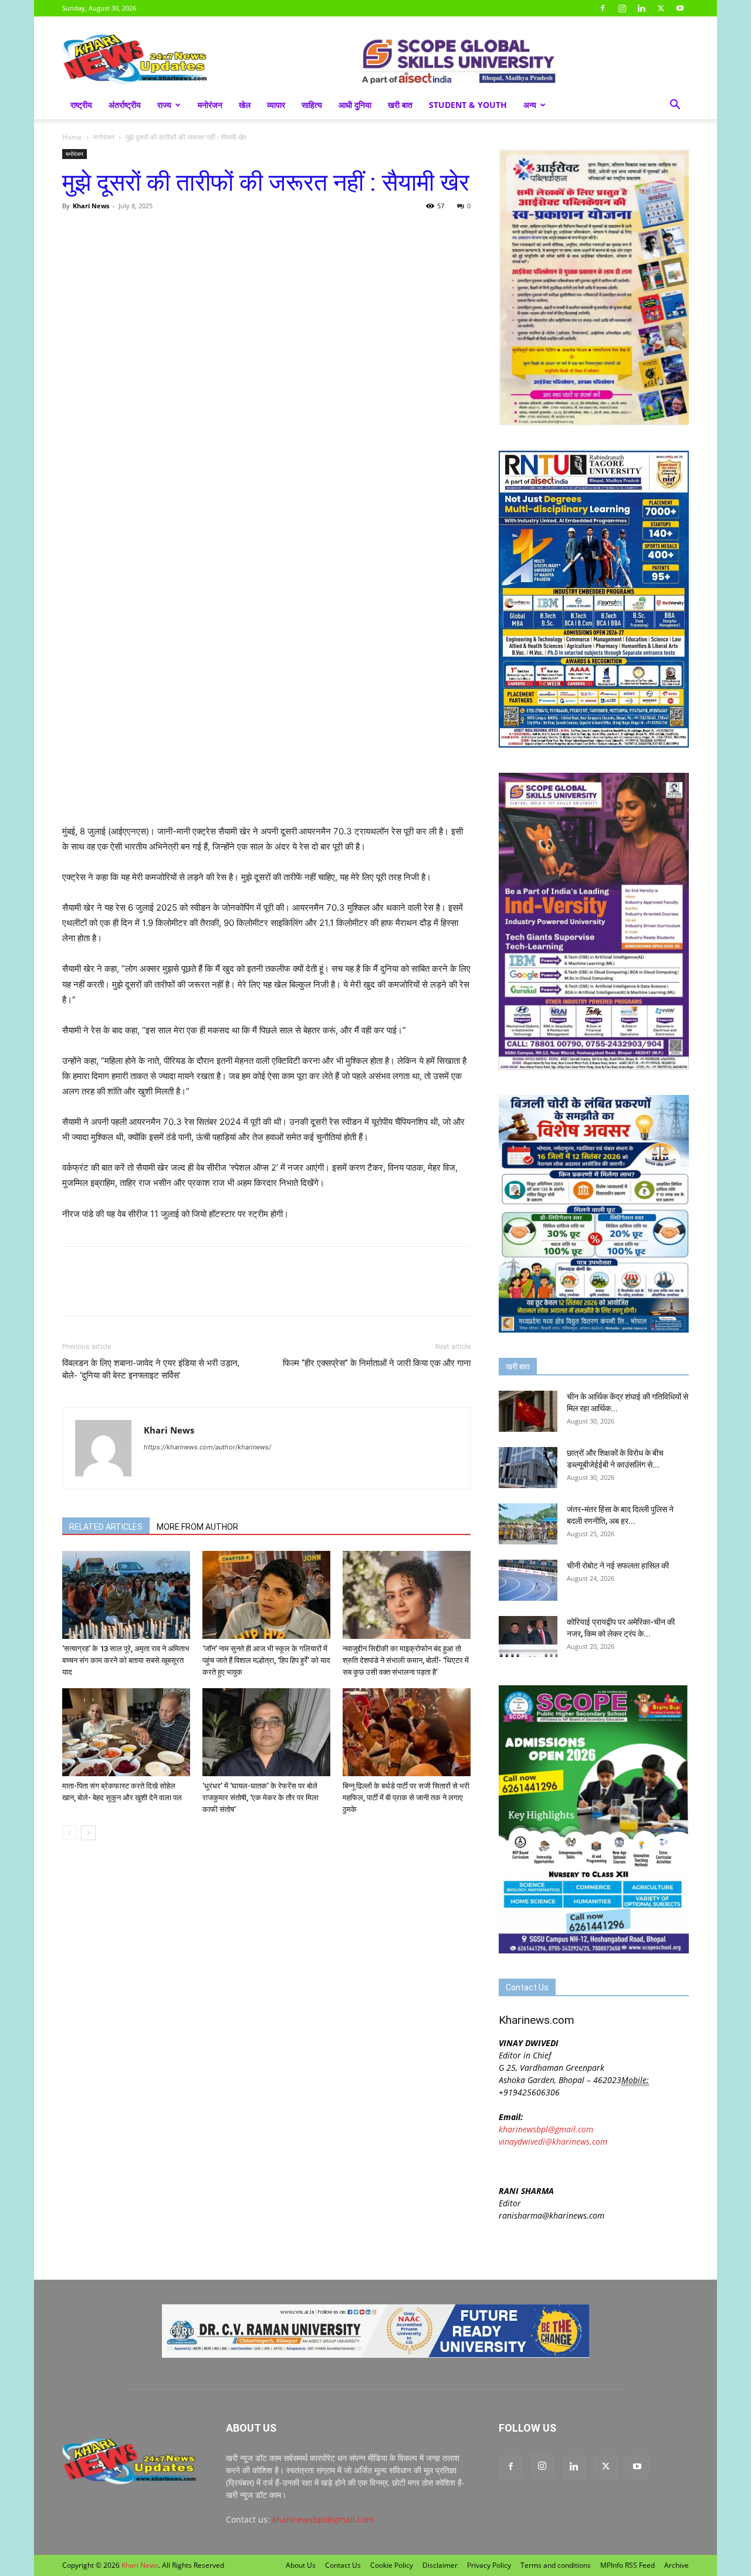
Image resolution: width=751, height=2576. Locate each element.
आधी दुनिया (355, 105)
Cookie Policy (392, 2565)
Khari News (91, 206)
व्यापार (276, 105)
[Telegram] (155, 232)
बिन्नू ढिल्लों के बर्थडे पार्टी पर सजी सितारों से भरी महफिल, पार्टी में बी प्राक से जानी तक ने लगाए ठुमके (406, 1798)
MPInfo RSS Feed (627, 2565)
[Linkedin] (641, 8)
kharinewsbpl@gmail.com (546, 2129)
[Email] (182, 232)
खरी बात (400, 105)
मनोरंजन (210, 105)
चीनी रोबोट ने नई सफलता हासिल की (618, 1566)
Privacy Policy (489, 2565)
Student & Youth (468, 105)
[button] (675, 106)
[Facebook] (603, 8)
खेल (245, 105)
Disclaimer (440, 2565)
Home (72, 137)
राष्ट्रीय (81, 105)
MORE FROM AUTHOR (197, 1527)
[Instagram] (622, 8)
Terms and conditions (556, 2565)
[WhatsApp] (128, 232)
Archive (676, 2565)
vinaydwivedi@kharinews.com (553, 2141)
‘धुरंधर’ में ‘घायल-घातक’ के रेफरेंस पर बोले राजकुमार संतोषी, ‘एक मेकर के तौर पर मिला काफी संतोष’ (261, 1798)
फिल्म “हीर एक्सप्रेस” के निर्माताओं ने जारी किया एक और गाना (377, 1363)
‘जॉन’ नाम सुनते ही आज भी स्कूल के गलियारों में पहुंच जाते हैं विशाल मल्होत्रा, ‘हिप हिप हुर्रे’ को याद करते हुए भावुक (266, 1660)
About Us (301, 2565)
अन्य (530, 105)
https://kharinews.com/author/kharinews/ (207, 1447)
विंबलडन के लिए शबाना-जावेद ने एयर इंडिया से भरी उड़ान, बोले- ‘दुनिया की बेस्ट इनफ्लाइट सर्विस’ (151, 1369)
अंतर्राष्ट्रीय (125, 105)
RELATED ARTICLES (106, 1527)
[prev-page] (70, 1833)
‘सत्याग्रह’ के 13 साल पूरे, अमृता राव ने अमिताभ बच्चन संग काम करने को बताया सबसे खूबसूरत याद (126, 1660)
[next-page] (88, 1833)
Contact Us (343, 2565)
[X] (661, 8)
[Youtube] (680, 8)
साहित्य (312, 105)
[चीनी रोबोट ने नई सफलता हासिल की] (528, 1580)
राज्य (164, 105)
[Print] (209, 232)
